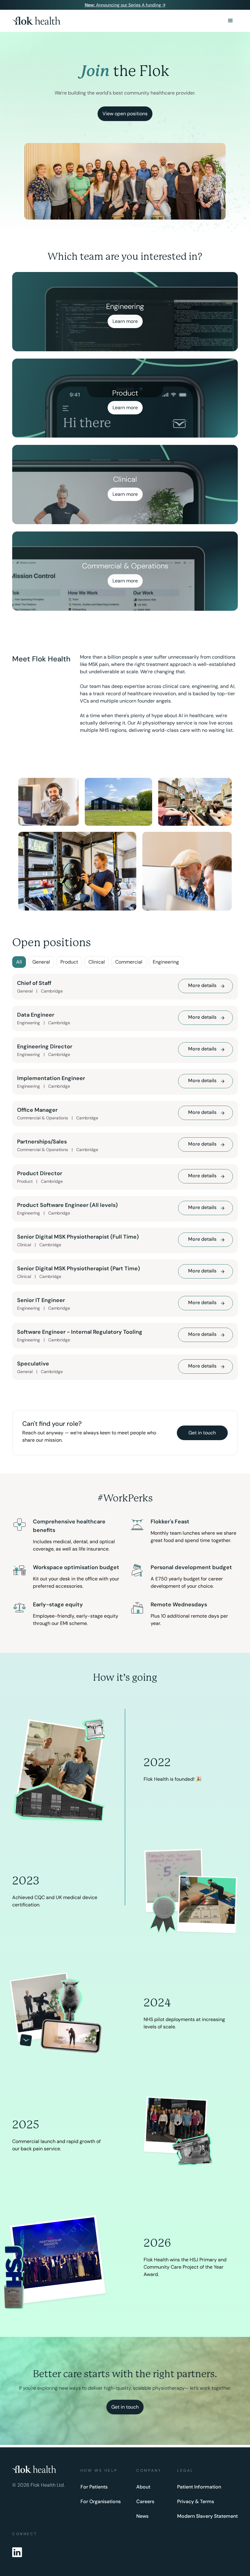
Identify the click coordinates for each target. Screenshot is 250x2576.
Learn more (125, 321)
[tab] (19, 962)
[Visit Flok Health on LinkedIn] (17, 2553)
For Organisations (101, 2502)
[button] (230, 21)
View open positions (125, 114)
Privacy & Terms (196, 2502)
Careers (145, 2502)
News (142, 2516)
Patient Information (199, 2487)
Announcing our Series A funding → (125, 5)
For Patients (94, 2487)
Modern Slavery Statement (207, 2516)
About (143, 2487)
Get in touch (202, 1433)
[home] (36, 21)
